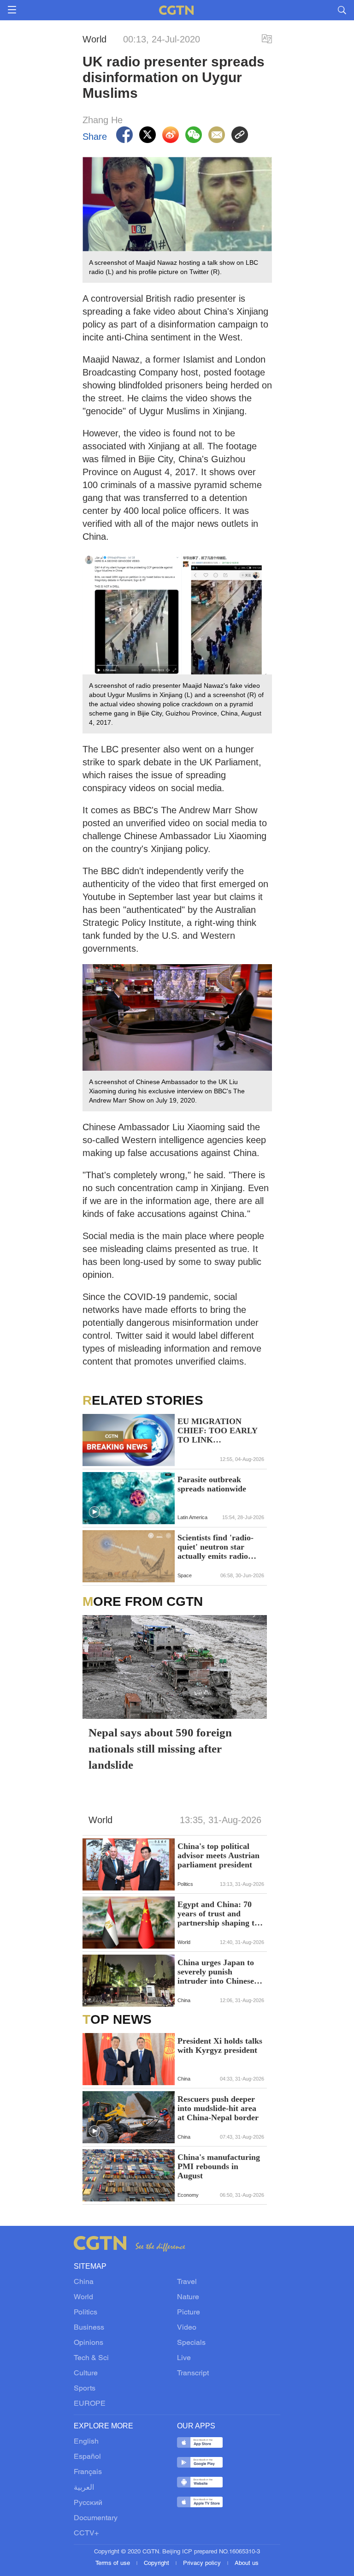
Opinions (88, 2343)
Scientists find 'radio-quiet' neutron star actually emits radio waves (215, 1547)
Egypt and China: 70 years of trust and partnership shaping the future (220, 1914)
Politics (86, 2313)
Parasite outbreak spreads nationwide (212, 1484)
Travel (187, 2282)
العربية (84, 2488)
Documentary (96, 2518)
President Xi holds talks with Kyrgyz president (220, 2045)
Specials (191, 2343)
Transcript (193, 2373)
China (84, 2282)
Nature (188, 2297)
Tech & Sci (91, 2358)
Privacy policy (203, 2564)
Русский (88, 2503)
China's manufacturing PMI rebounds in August (219, 2166)
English (86, 2442)
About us (247, 2564)
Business (89, 2328)
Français (88, 2472)
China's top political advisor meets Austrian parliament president (218, 1855)
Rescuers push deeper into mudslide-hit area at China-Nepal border (218, 2108)
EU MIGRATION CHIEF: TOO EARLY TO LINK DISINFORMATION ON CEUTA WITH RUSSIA (217, 1431)
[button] (94, 1512)
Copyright (157, 2564)
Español (87, 2457)
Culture (86, 2373)
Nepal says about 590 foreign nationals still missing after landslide (160, 1749)
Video (187, 2328)
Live (184, 2358)
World (83, 2297)
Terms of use (114, 2564)
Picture (189, 2313)
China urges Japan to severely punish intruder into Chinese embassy (216, 1972)
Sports (85, 2389)
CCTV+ (86, 2534)
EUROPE (90, 2404)
